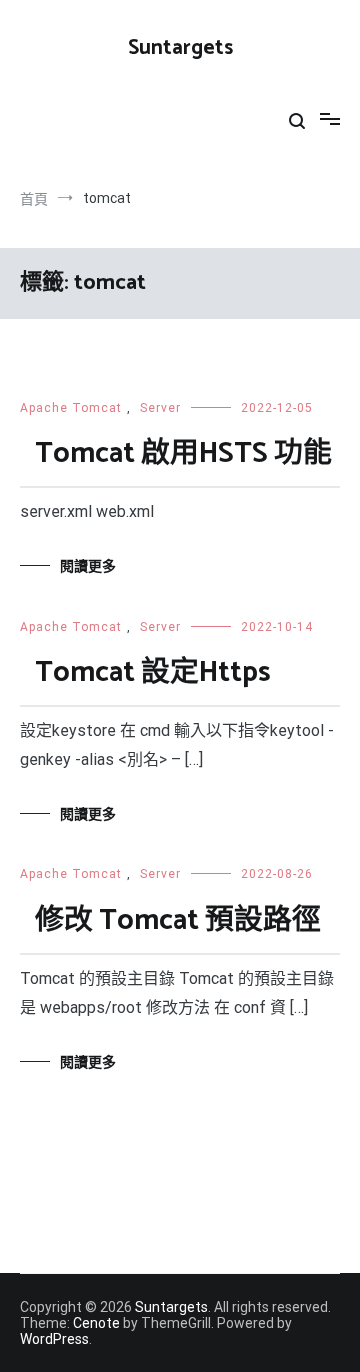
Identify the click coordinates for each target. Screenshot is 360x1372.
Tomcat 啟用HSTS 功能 (183, 454)
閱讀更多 (88, 566)
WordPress (54, 1339)
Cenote (96, 1323)
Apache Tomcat (71, 408)
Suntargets (180, 48)
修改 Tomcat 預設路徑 (178, 921)
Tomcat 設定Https (153, 673)
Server (160, 408)
